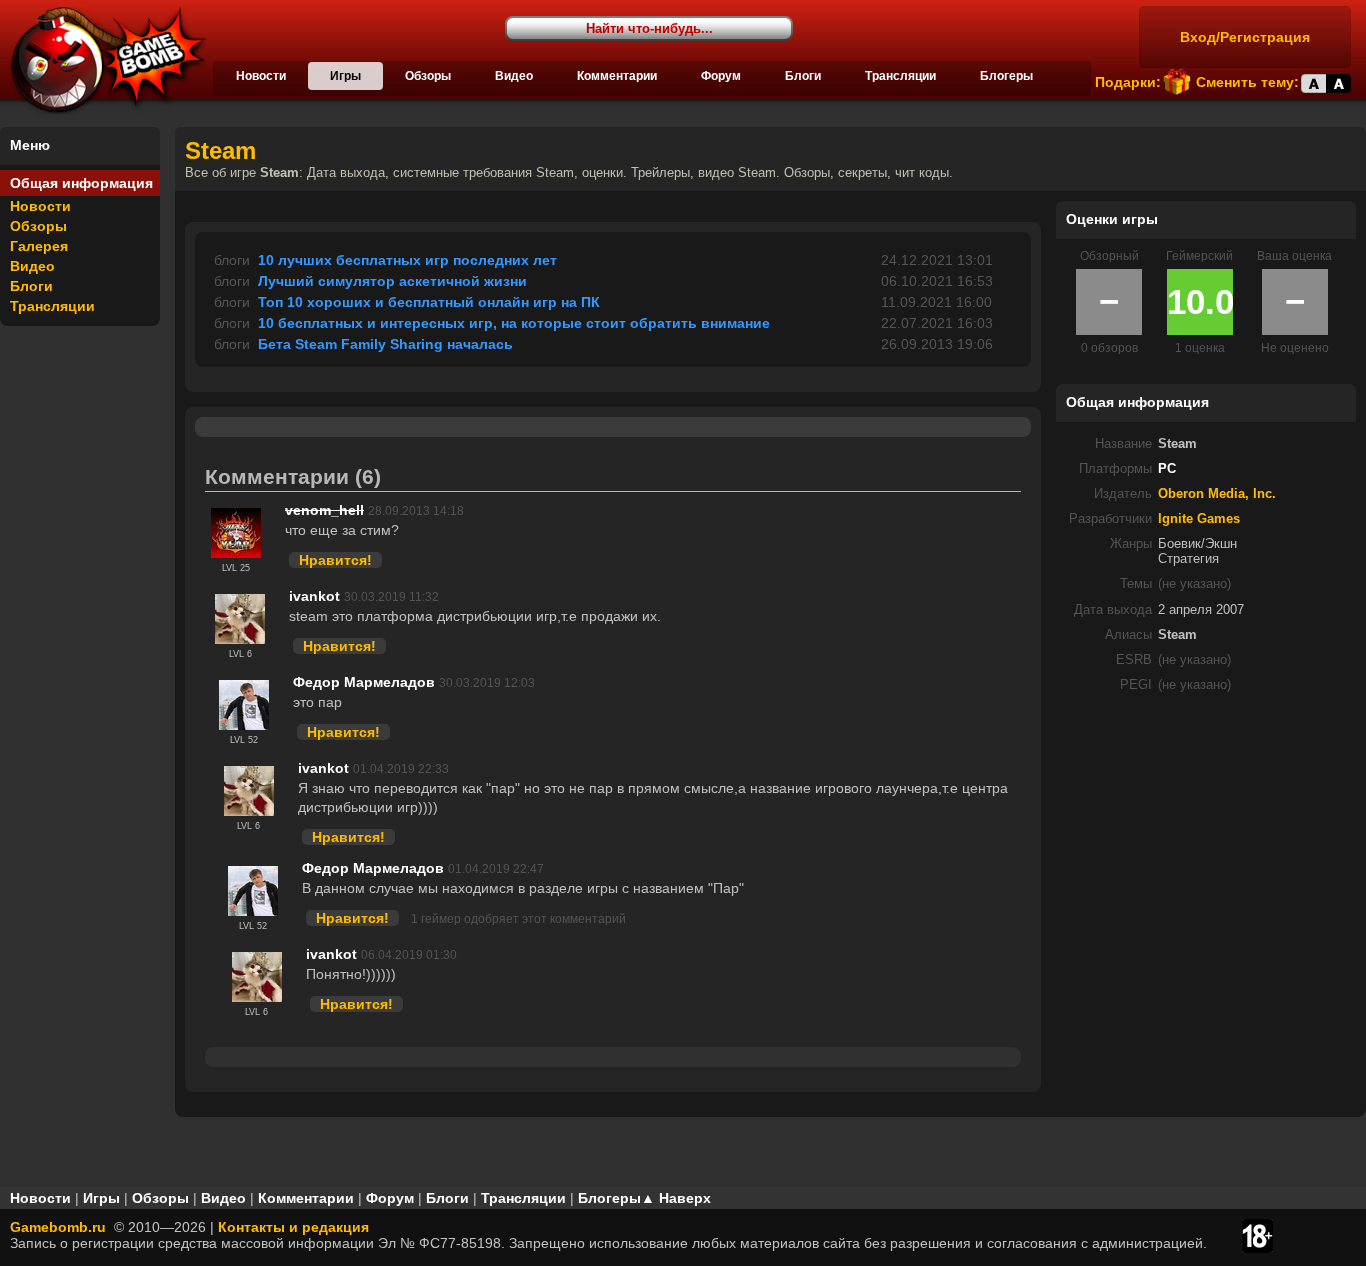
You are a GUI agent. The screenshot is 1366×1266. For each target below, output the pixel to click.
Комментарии (617, 76)
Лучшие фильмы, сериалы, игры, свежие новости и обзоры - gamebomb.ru (103, 60)
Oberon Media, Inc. (1217, 494)
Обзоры (428, 76)
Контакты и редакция (293, 1227)
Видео (514, 76)
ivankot (314, 596)
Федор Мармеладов (364, 682)
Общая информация (81, 183)
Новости (261, 76)
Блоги (803, 76)
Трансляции (900, 76)
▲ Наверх (676, 1198)
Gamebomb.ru (58, 1227)
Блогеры (1006, 76)
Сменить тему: (1247, 82)
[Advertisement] (1206, 848)
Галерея (39, 246)
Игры (345, 76)
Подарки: (1128, 82)
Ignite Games (1199, 519)
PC (1167, 469)
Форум (721, 76)
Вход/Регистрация (1245, 37)
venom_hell (324, 510)
